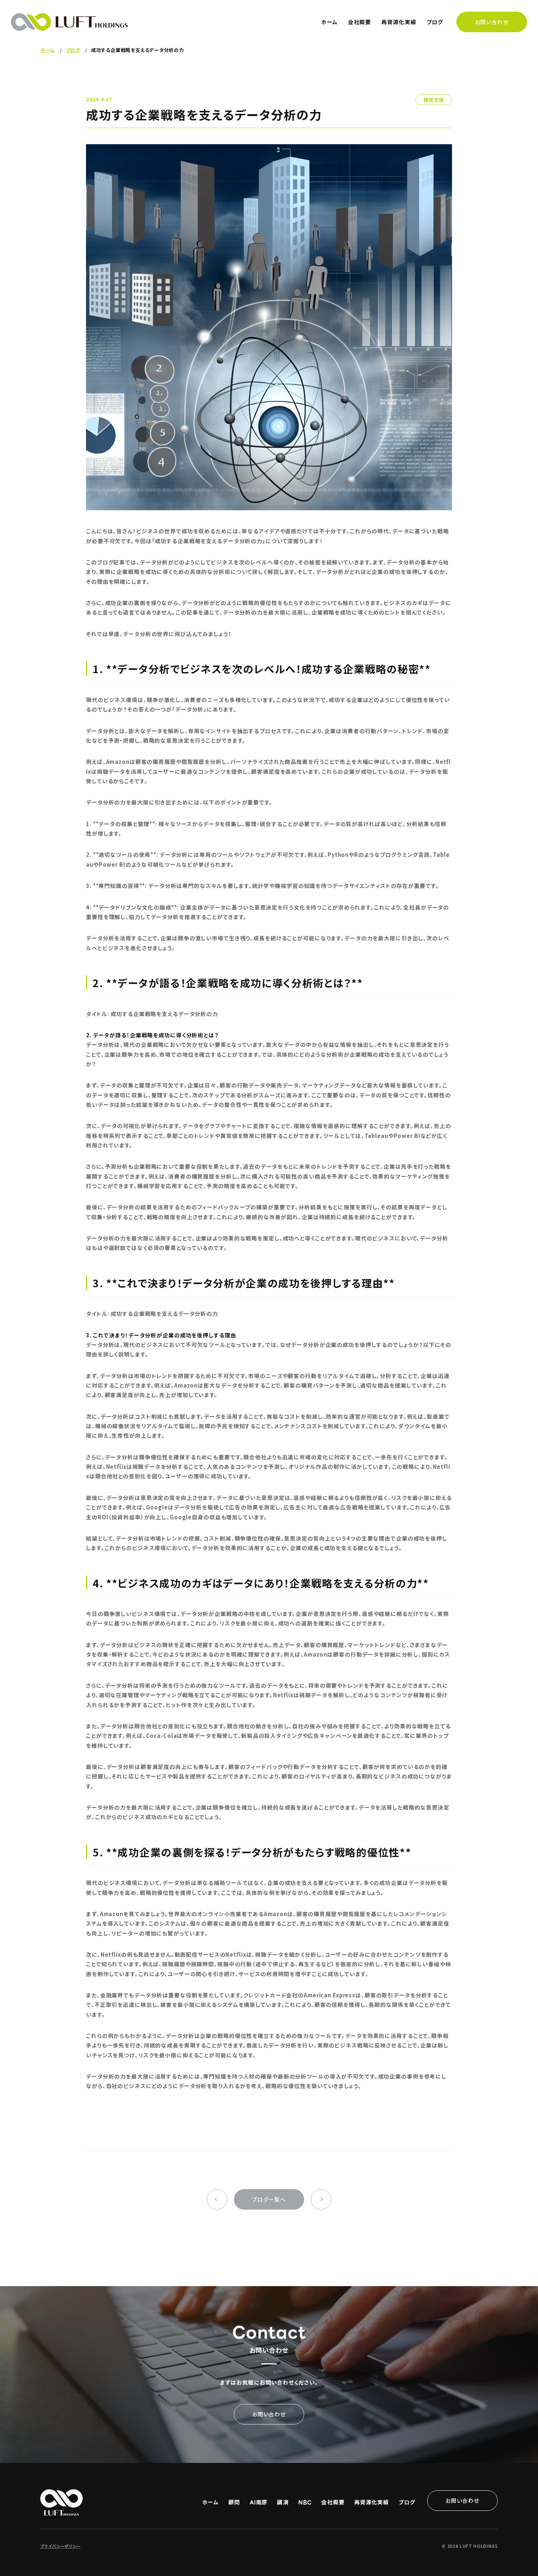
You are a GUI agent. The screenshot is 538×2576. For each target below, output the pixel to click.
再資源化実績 (399, 22)
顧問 (234, 2502)
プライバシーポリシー (60, 2546)
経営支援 (434, 100)
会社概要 (360, 22)
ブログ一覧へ (269, 2199)
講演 (283, 2502)
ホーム (329, 22)
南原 (259, 2502)
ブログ (435, 22)
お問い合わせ (492, 22)
